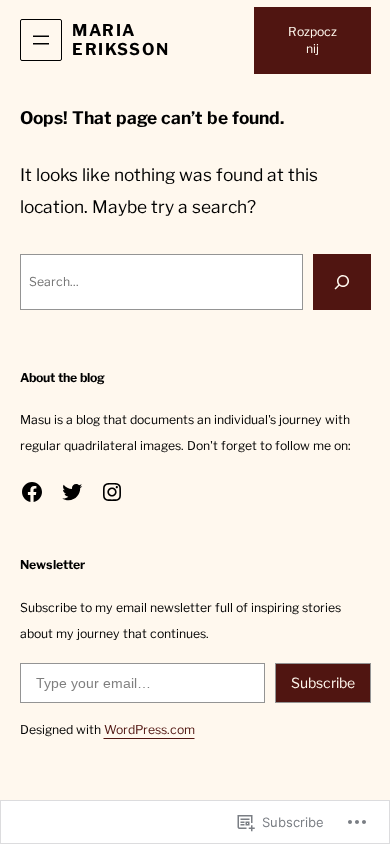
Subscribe (323, 682)
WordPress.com (149, 729)
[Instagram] (112, 492)
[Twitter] (72, 492)
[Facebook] (32, 492)
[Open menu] (41, 40)
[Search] (342, 282)
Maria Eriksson (121, 39)
